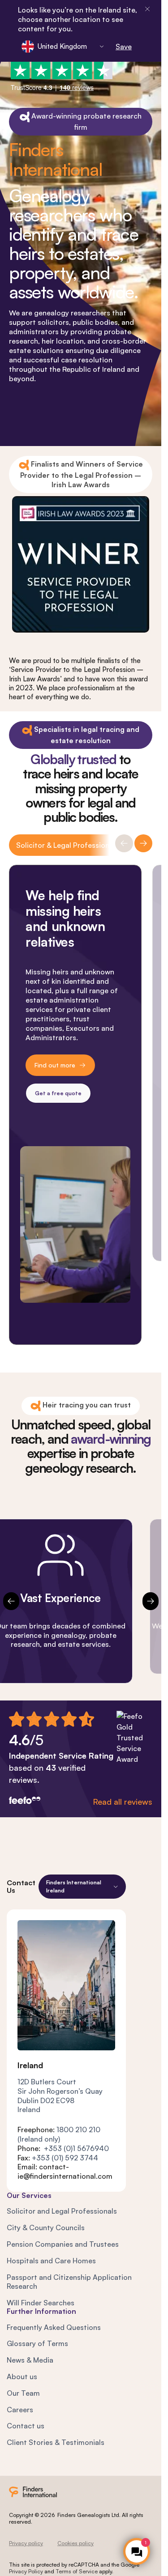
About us (22, 2376)
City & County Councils (46, 2227)
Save (124, 47)
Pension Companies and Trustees (63, 2244)
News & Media (30, 2360)
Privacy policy (26, 2543)
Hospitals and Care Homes (51, 2261)
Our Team (23, 2393)
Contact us (26, 2426)
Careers (20, 2410)
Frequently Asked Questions (54, 2327)
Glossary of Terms (37, 2343)
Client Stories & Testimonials (56, 2442)
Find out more (55, 1065)
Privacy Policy (26, 2571)
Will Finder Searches (41, 2303)
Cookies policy (75, 2543)
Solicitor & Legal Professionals (67, 845)
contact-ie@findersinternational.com (65, 2171)
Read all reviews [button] (123, 1802)
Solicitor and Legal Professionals (62, 2211)
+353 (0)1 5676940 (76, 2148)
